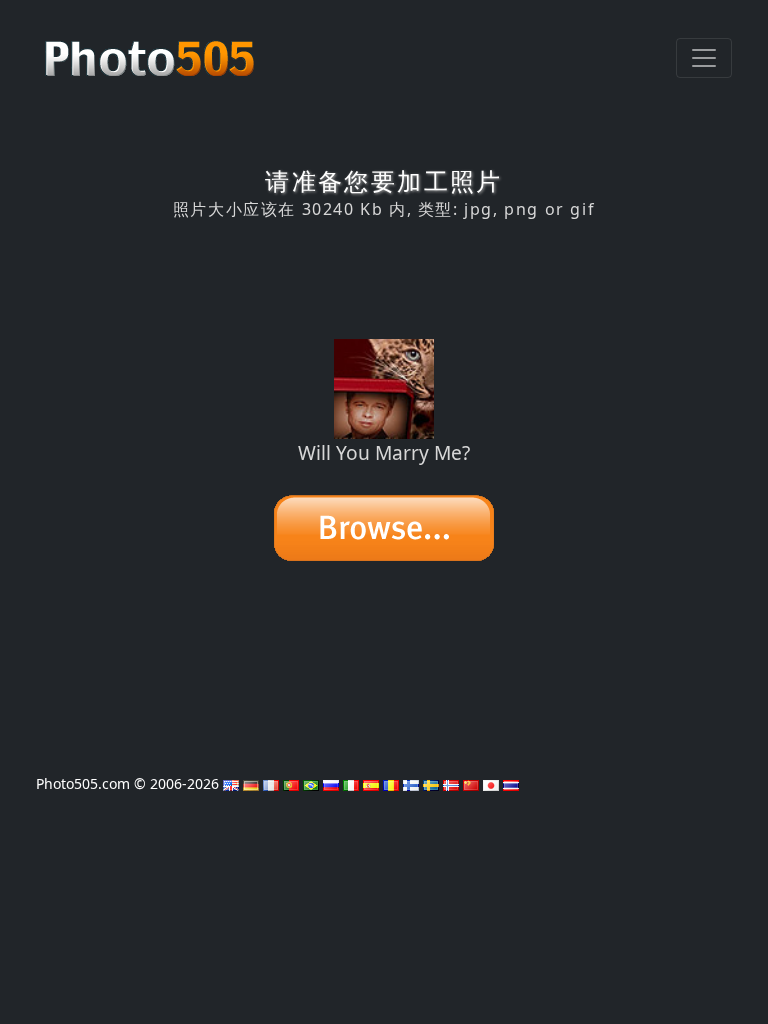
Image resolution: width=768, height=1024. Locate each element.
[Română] (391, 783)
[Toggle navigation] (704, 58)
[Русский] (331, 783)
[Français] (271, 783)
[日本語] (491, 783)
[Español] (371, 783)
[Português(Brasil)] (311, 783)
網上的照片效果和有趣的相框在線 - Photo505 (152, 48)
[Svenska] (431, 783)
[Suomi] (411, 783)
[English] (231, 783)
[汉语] (471, 783)
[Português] (291, 783)
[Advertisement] (384, 279)
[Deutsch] (251, 783)
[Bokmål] (451, 783)
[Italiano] (351, 783)
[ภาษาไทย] (511, 783)
